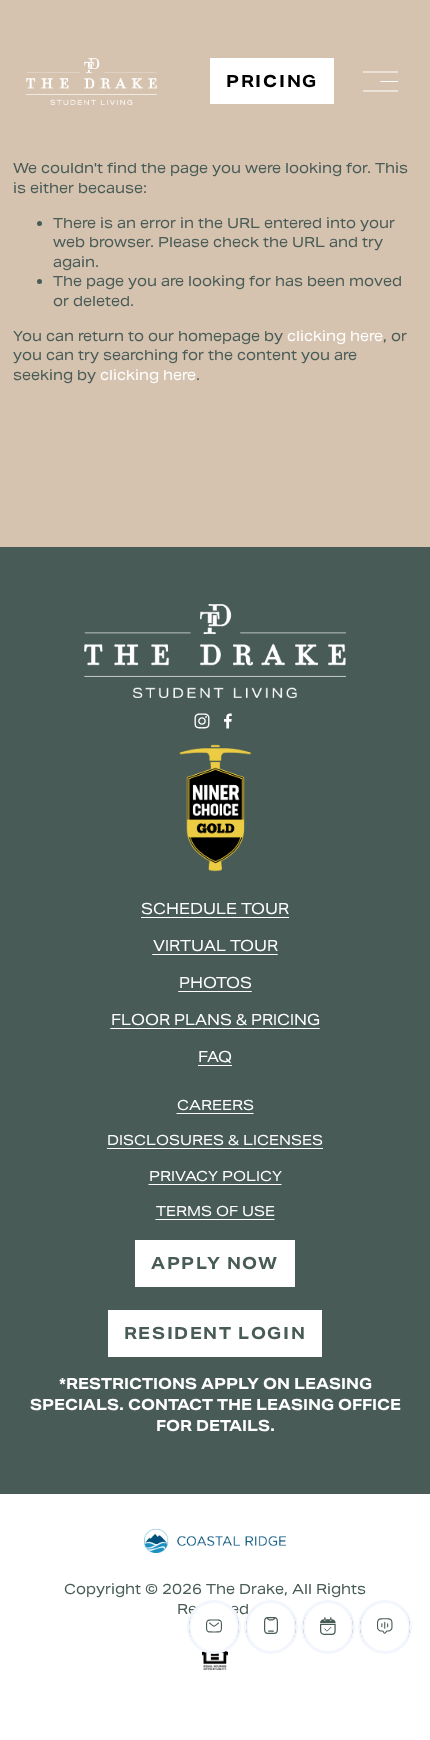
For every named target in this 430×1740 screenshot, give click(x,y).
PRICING (272, 81)
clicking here (335, 336)
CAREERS (215, 1105)
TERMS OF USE (215, 1211)
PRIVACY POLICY (215, 1176)
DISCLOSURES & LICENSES (215, 1140)
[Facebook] (228, 721)
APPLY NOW (214, 1263)
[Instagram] (202, 721)
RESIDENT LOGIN (215, 1333)
